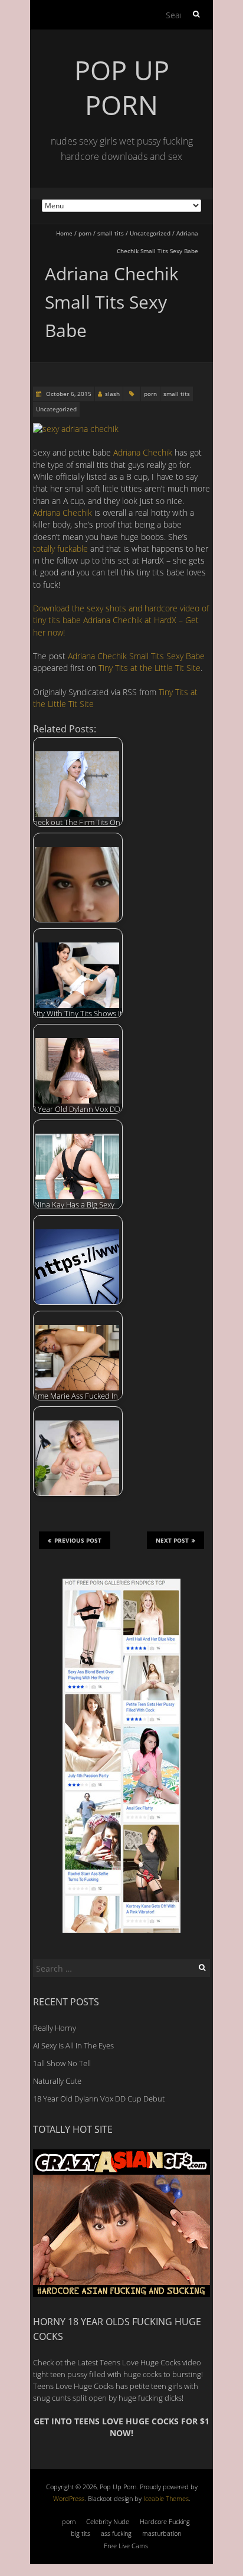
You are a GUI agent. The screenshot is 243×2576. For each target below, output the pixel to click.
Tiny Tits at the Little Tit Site (150, 668)
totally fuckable (60, 549)
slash (112, 394)
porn (85, 233)
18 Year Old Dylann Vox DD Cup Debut (99, 2099)
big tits (81, 2533)
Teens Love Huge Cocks (73, 2386)
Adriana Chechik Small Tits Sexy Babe (136, 656)
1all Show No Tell (62, 2063)
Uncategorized (150, 233)
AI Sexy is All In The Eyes (73, 2045)
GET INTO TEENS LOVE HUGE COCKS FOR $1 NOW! (121, 2427)
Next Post (172, 1540)
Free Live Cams (126, 2546)
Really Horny (55, 2028)
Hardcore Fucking (165, 2521)
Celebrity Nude (108, 2521)
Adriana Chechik (143, 452)
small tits (111, 233)
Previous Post (78, 1540)
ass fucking (116, 2533)
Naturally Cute (57, 2081)
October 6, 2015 (68, 394)
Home (64, 233)
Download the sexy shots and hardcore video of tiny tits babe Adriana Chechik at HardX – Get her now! (121, 620)
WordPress (69, 2498)
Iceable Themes (166, 2498)
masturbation (162, 2533)
